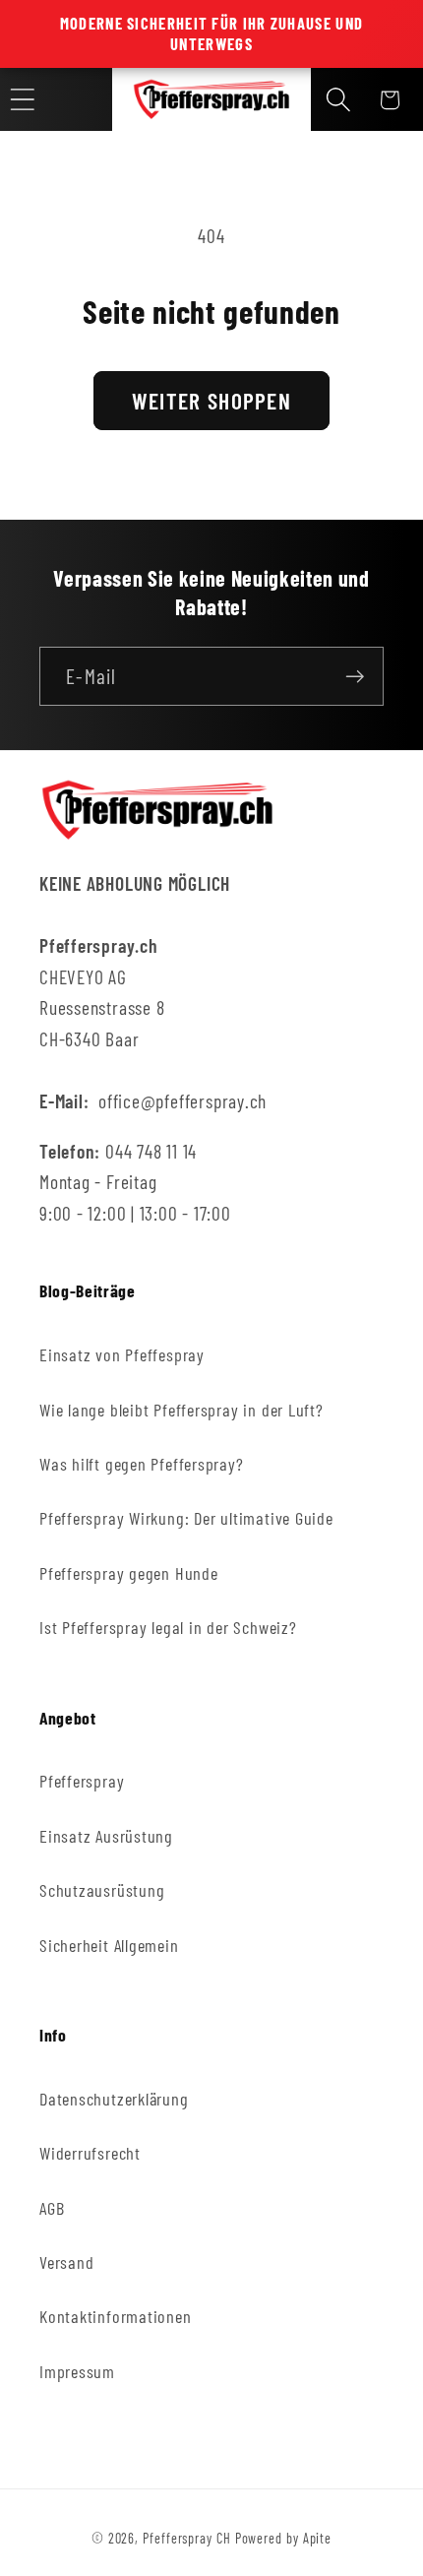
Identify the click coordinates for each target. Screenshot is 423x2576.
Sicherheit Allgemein (109, 1945)
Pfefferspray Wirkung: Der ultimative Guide (186, 1518)
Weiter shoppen (211, 401)
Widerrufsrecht (90, 2153)
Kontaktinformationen (116, 2316)
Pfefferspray (82, 1781)
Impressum (77, 2371)
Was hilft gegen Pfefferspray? (142, 1464)
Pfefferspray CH (187, 2538)
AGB (52, 2208)
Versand (66, 2262)
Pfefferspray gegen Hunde (129, 1573)
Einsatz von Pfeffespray (122, 1354)
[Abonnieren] (355, 677)
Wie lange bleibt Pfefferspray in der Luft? (181, 1410)
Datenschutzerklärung (114, 2099)
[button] (338, 100)
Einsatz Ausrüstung (106, 1836)
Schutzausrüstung (102, 1890)
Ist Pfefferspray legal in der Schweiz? (168, 1627)
